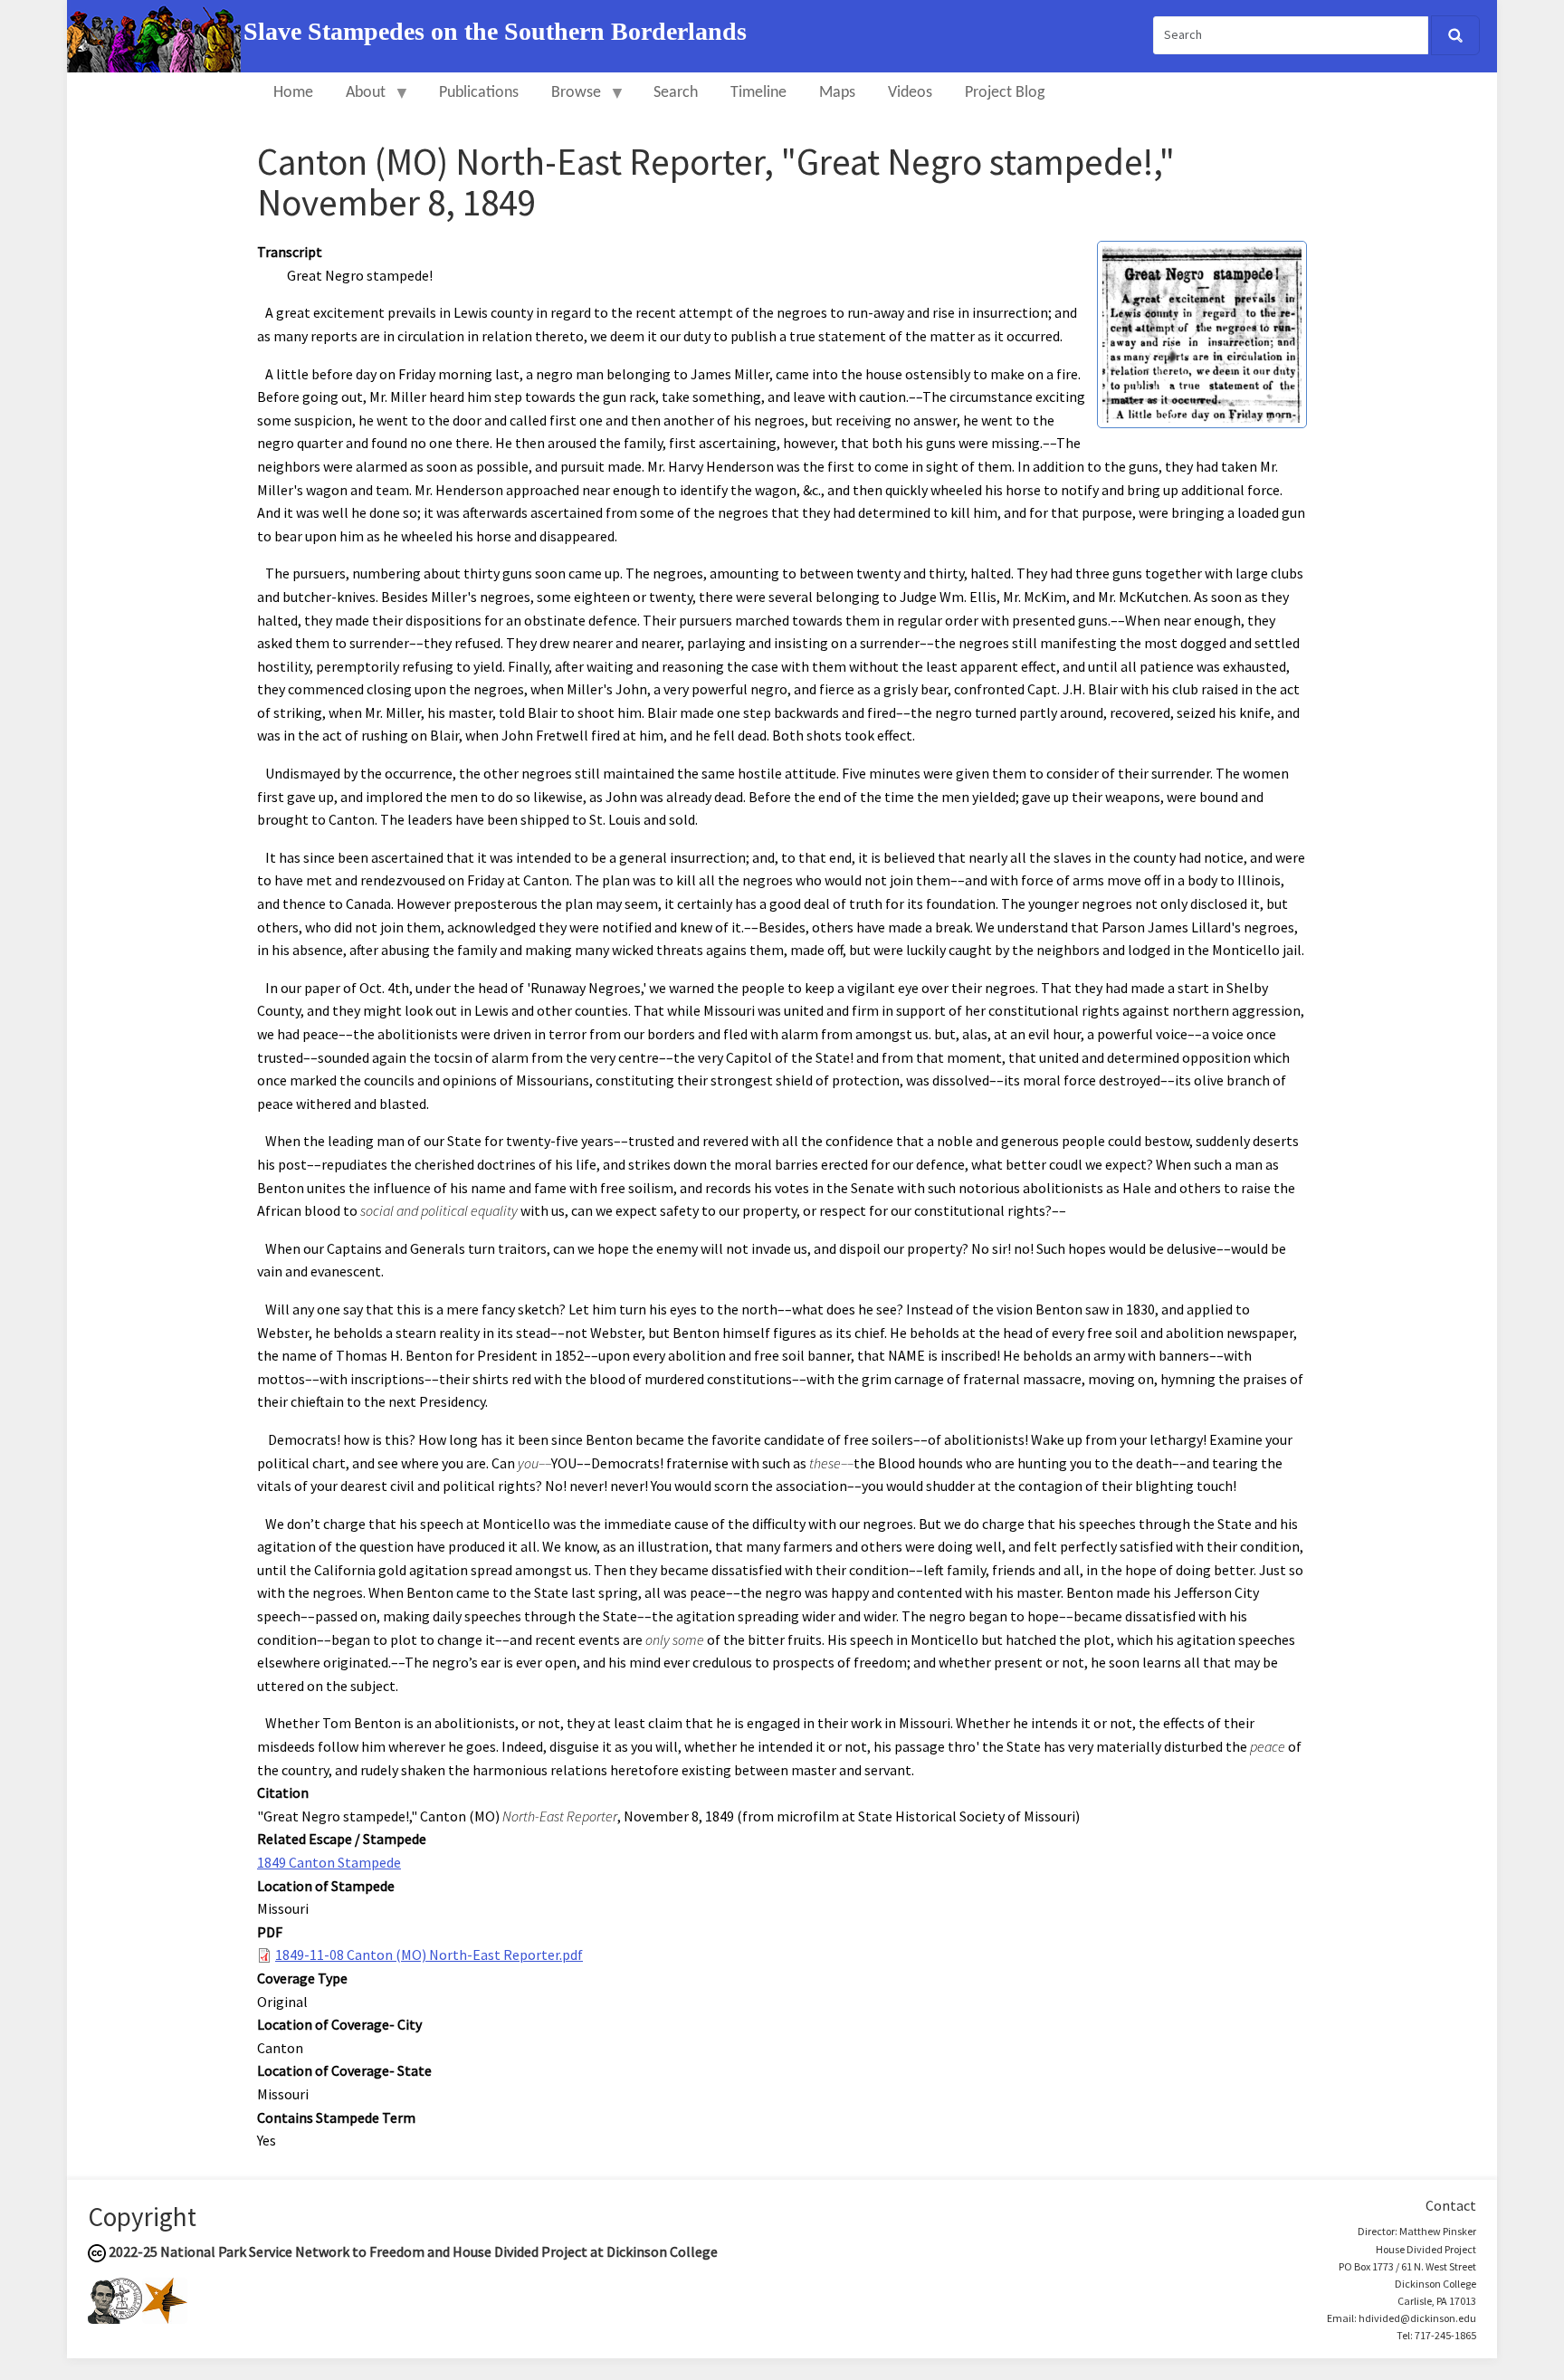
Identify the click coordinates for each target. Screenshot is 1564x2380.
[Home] (155, 34)
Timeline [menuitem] (758, 93)
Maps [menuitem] (837, 93)
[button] (1202, 333)
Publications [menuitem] (479, 93)
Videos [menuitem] (910, 93)
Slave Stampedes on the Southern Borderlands (495, 31)
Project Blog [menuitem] (1005, 93)
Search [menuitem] (676, 93)
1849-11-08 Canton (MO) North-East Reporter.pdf (429, 1955)
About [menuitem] (358, 101)
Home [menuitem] (293, 93)
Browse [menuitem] (568, 101)
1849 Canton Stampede (329, 1862)
